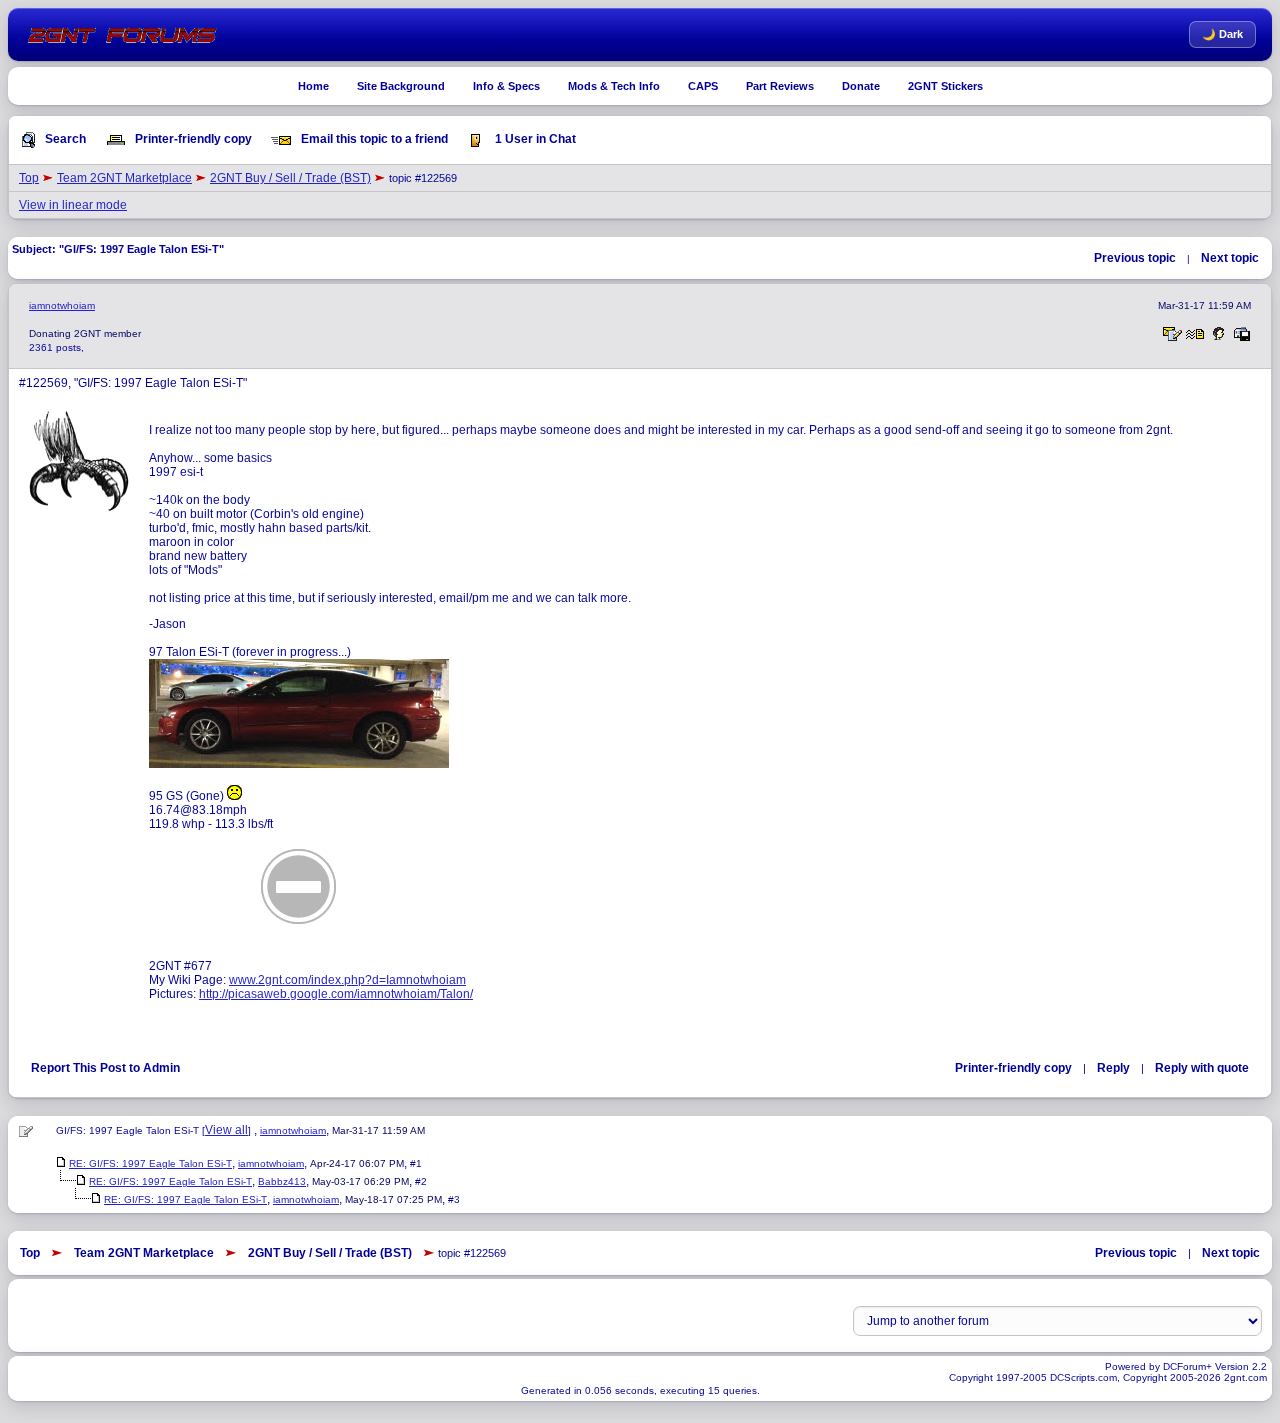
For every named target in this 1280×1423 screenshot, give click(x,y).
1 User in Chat (534, 139)
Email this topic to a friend (373, 139)
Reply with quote (1202, 1068)
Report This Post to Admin (105, 1068)
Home (313, 86)
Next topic (1230, 258)
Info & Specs (506, 86)
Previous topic (1135, 258)
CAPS (703, 86)
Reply (1113, 1068)
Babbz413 (282, 1181)
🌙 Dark (1222, 34)
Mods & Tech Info (614, 86)
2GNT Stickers (945, 86)
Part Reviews (780, 86)
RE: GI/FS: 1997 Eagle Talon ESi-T (150, 1163)
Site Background (401, 86)
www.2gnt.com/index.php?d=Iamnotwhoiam (347, 980)
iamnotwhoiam (62, 305)
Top (29, 178)
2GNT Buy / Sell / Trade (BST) (290, 178)
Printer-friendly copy (192, 139)
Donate (861, 86)
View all (226, 1130)
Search (64, 139)
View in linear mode (73, 205)
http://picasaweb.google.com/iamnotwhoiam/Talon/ (336, 994)
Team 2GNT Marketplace (124, 178)
